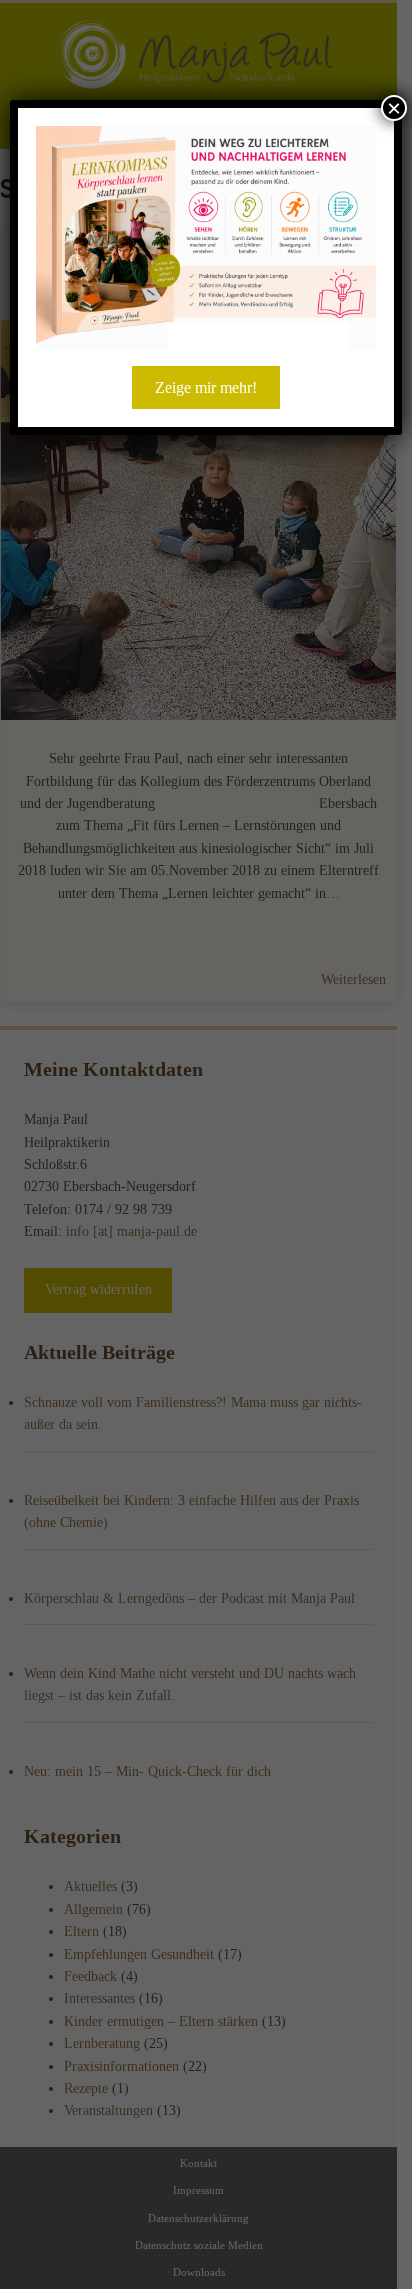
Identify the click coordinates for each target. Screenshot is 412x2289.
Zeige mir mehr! (206, 387)
